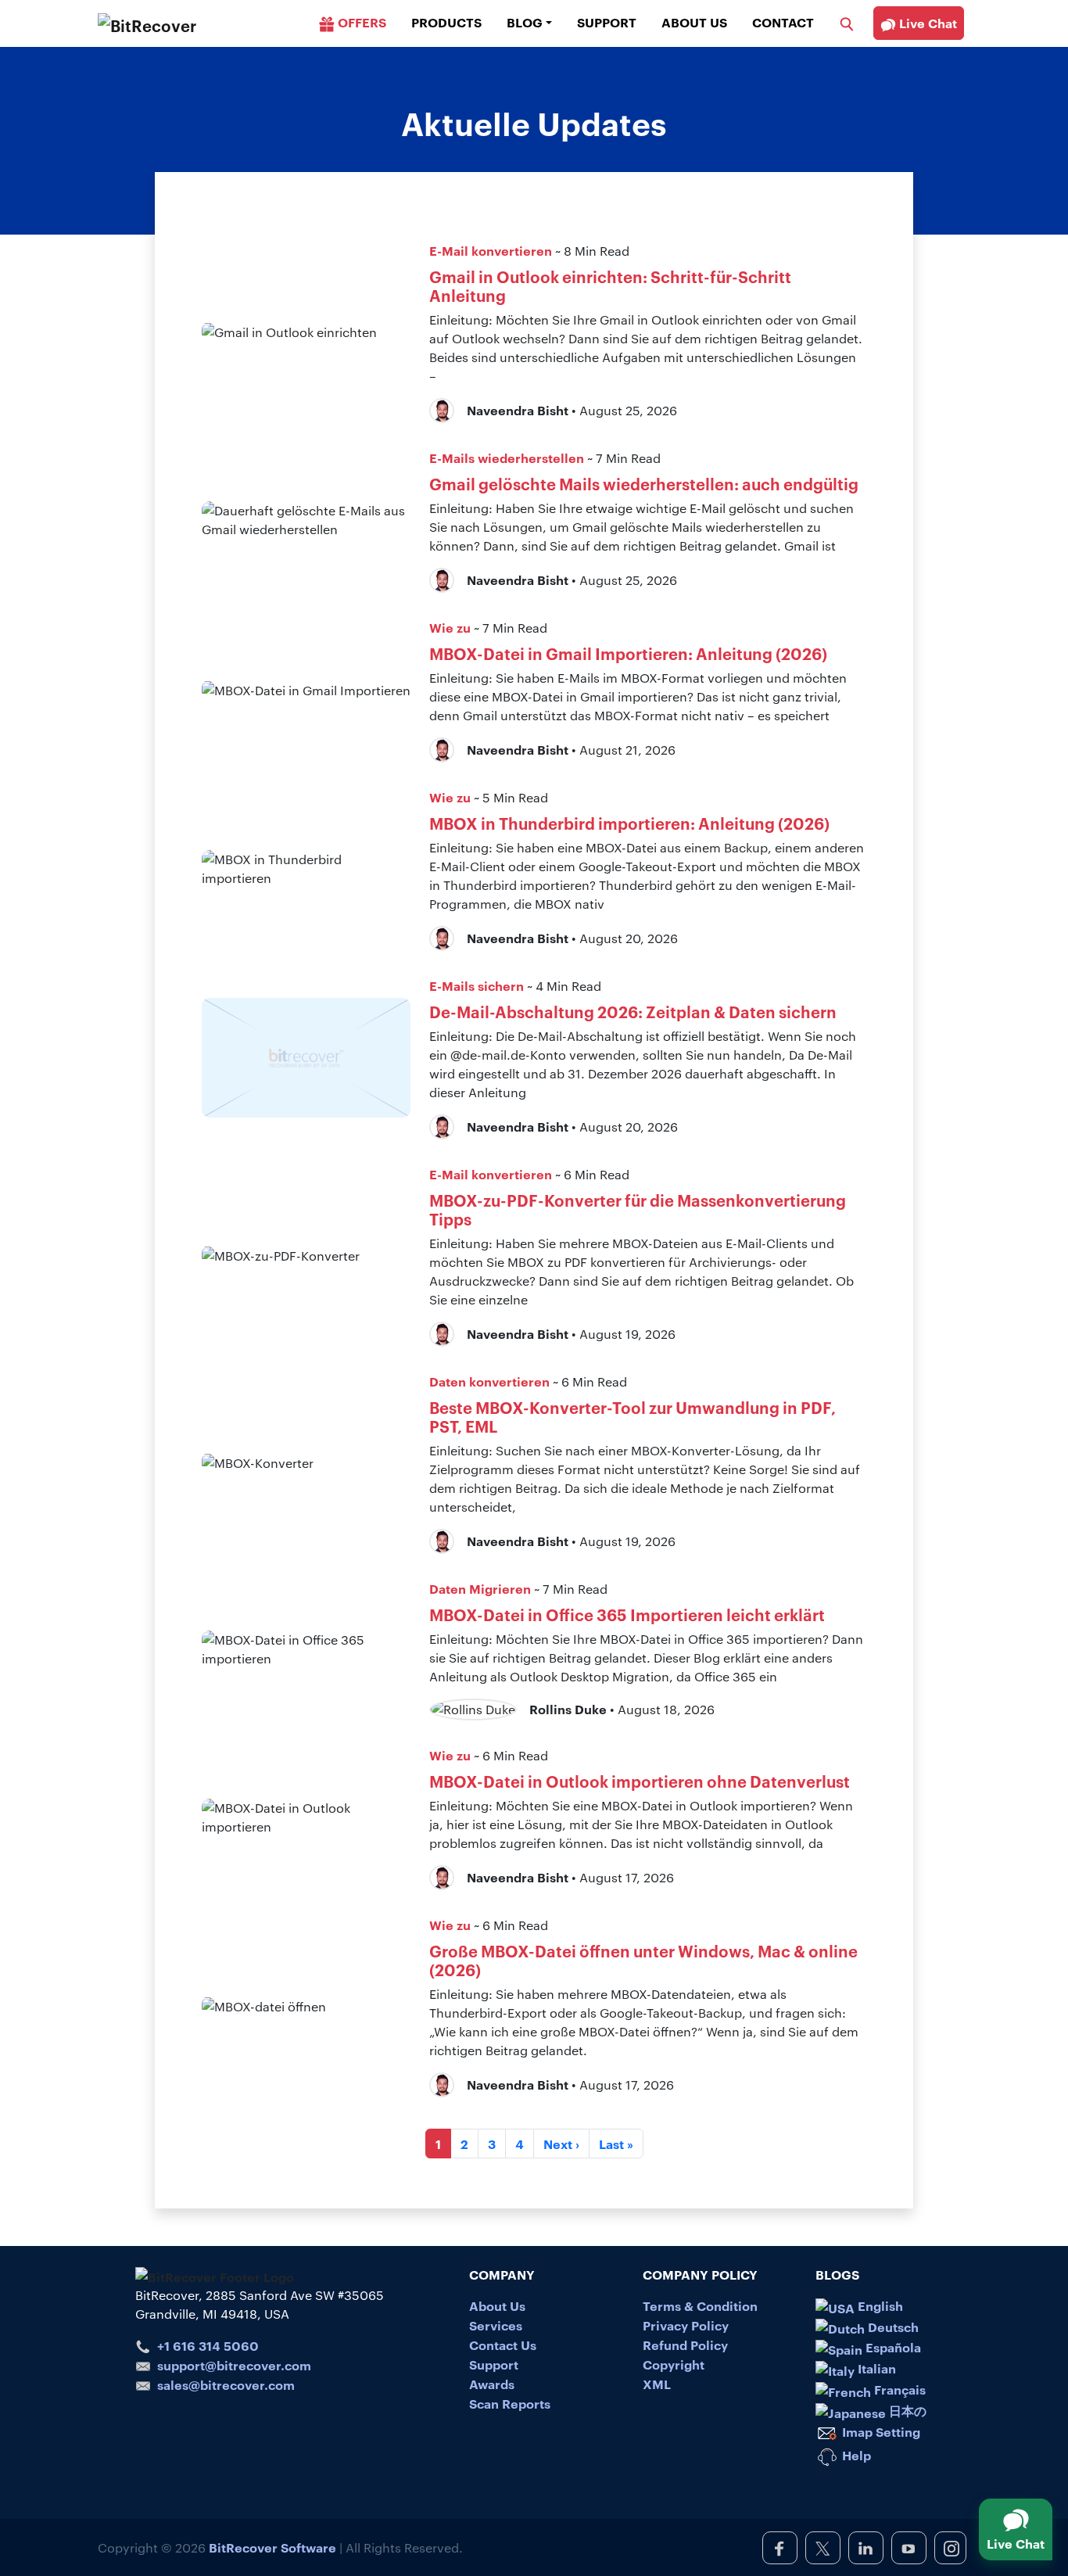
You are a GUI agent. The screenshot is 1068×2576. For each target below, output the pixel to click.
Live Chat (926, 23)
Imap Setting (880, 2431)
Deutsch (892, 2327)
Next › (561, 2144)
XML (657, 2384)
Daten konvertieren (489, 1381)
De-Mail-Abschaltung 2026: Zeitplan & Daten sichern (633, 1011)
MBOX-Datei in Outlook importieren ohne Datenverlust (640, 1781)
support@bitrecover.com (234, 2365)
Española (892, 2347)
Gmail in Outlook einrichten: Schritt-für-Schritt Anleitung (610, 285)
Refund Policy (685, 2345)
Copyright (674, 2364)
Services (496, 2325)
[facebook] (780, 2548)
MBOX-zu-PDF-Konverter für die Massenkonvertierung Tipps (638, 1209)
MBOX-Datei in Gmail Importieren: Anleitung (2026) (628, 653)
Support (607, 22)
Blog (525, 22)
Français (898, 2389)
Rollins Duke (568, 1709)
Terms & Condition (700, 2305)
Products (446, 22)
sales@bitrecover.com (226, 2384)
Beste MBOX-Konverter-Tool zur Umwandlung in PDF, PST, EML (633, 1416)
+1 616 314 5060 (208, 2345)
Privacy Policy (686, 2325)
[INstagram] (950, 2548)
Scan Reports (510, 2403)
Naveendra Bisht (518, 410)
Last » (616, 2144)
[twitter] (823, 2548)
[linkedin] (866, 2548)
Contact (783, 22)
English (879, 2305)
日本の (906, 2410)
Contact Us (503, 2345)
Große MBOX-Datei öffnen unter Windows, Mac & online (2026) (643, 1960)
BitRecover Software (272, 2547)
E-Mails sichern (477, 985)
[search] (847, 22)
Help (855, 2455)
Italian (875, 2368)
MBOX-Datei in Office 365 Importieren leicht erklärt (627, 1614)
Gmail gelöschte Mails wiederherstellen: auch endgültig (644, 483)
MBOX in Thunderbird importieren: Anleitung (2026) (629, 823)
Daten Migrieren (480, 1588)
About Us (694, 22)
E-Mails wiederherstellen (507, 457)
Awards (492, 2384)
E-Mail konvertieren (491, 250)
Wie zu (450, 627)
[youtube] (909, 2548)
